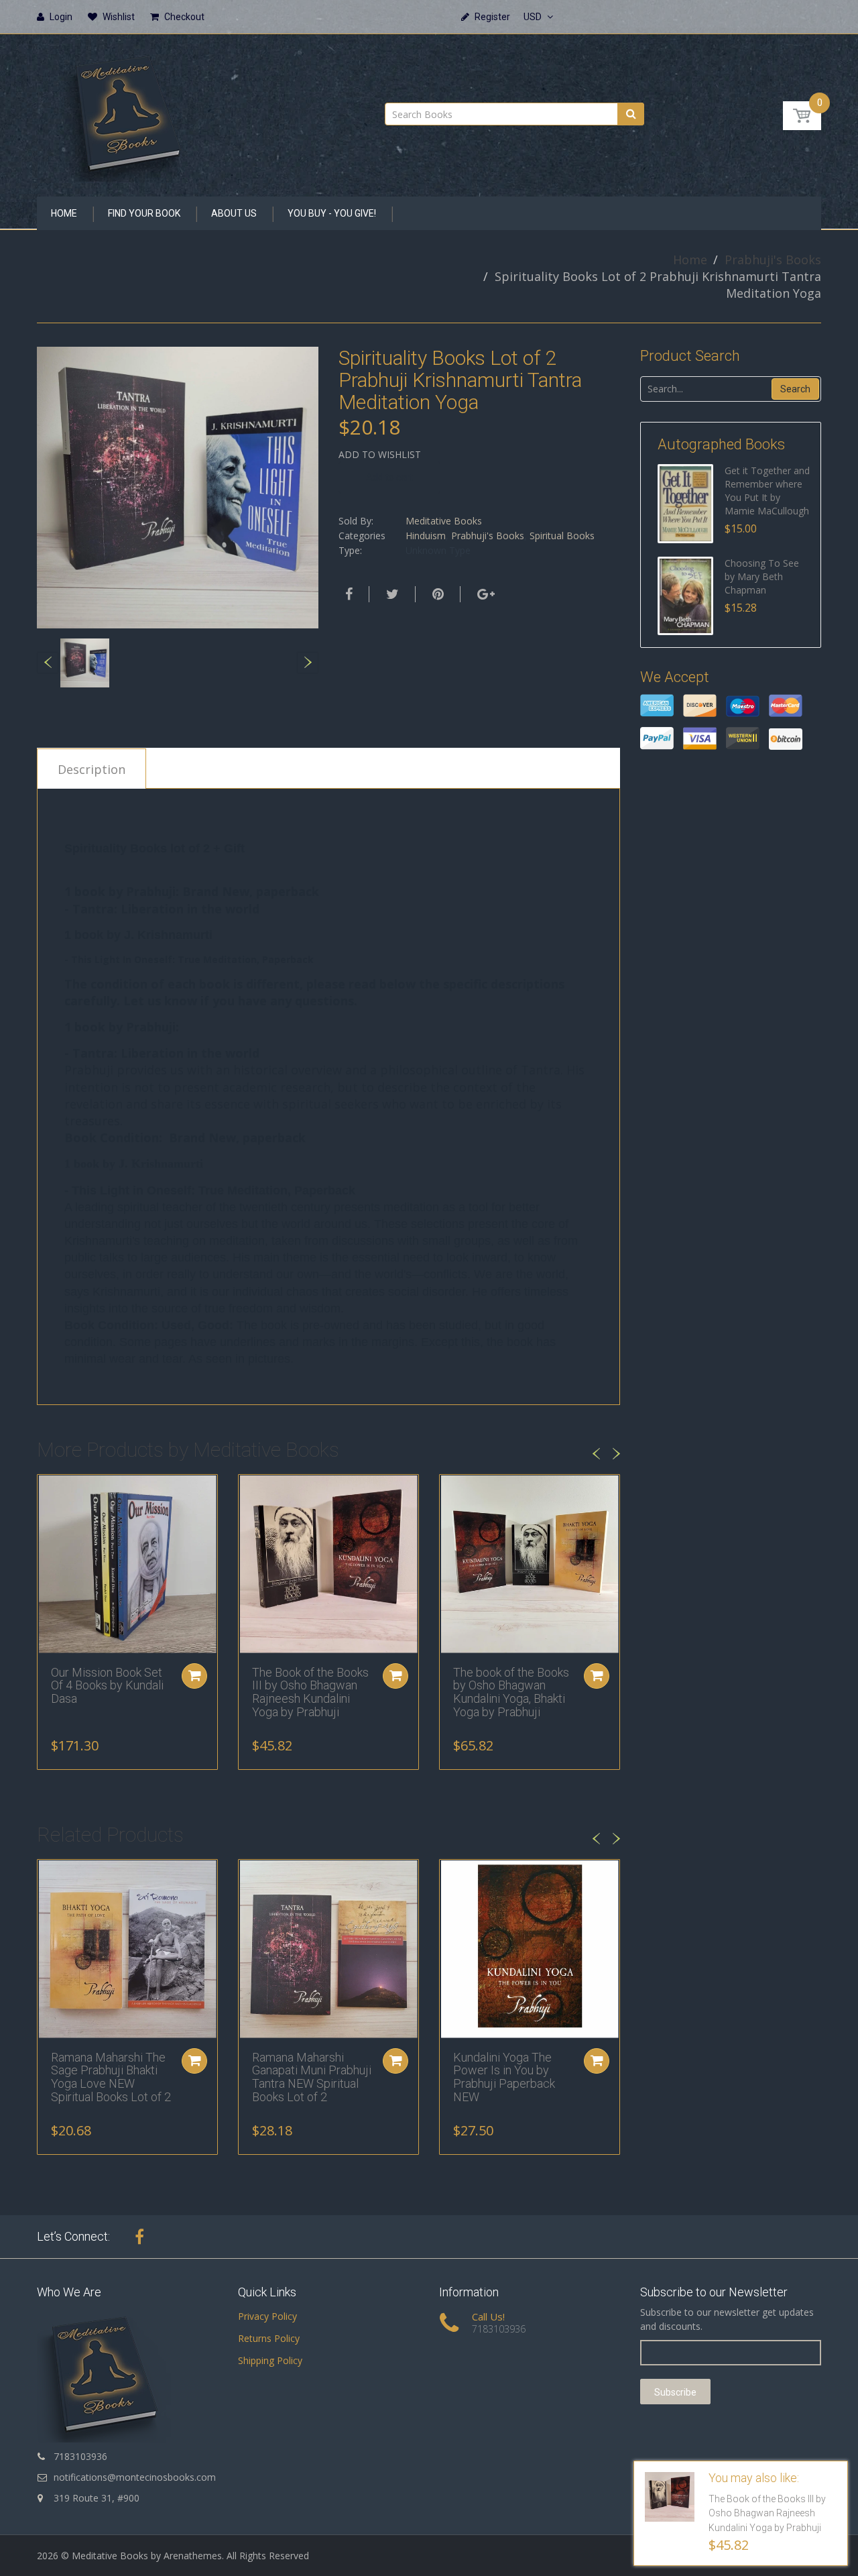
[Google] (484, 594)
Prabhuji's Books (773, 260)
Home (690, 260)
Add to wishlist (380, 454)
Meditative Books (444, 521)
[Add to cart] (194, 1676)
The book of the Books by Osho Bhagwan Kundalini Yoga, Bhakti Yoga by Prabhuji (511, 1692)
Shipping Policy (270, 2360)
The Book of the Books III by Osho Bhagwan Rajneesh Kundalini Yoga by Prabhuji (310, 1692)
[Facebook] (347, 594)
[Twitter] (391, 594)
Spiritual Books (562, 536)
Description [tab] (91, 769)
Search (795, 389)
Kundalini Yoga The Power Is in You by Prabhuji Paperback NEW (504, 2077)
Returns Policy (269, 2338)
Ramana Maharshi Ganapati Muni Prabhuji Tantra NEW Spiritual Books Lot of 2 (312, 2077)
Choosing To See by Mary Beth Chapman (762, 576)
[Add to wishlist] (48, 1492)
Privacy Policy (267, 2316)
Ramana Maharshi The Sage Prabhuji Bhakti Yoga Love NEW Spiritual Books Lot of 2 (111, 2077)
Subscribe (675, 2392)
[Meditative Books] (127, 111)
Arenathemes (193, 2556)
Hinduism (426, 536)
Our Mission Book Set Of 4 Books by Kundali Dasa (107, 1686)
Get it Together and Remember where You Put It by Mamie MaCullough (767, 491)
